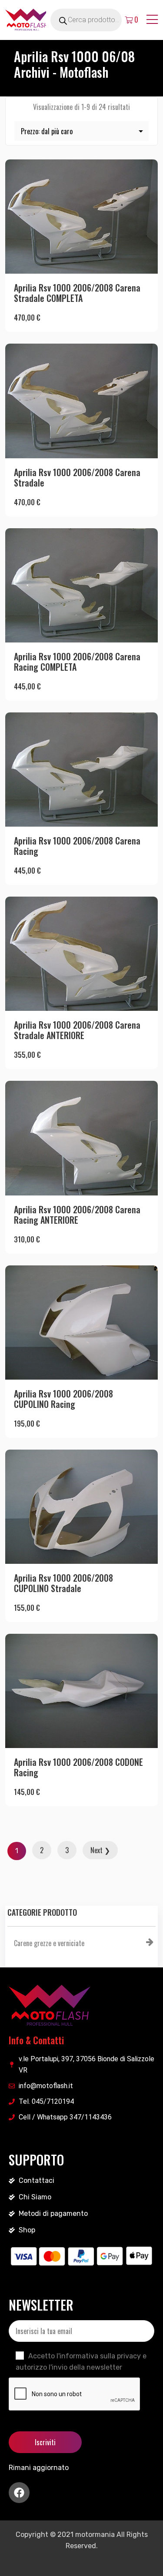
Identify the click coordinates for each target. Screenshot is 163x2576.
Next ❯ (100, 1850)
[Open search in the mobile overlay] (96, 20)
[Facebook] (19, 2493)
